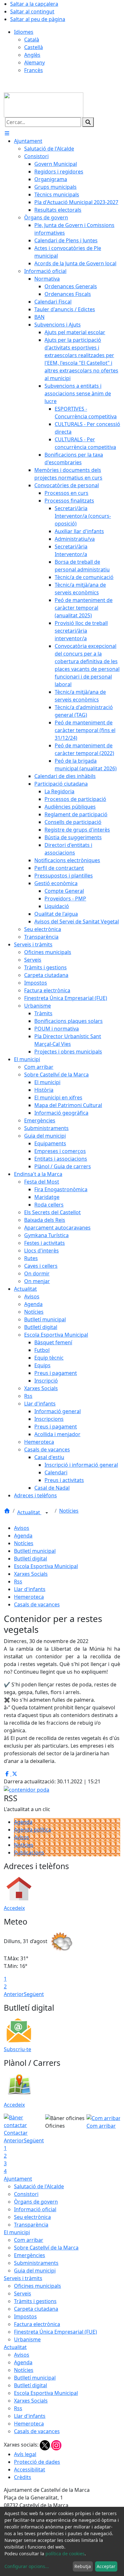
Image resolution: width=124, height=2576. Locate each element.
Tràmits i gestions (35, 2301)
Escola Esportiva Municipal (46, 1566)
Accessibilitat (30, 2470)
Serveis (23, 2293)
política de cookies (65, 2554)
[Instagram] (56, 2445)
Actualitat (29, 1512)
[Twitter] (45, 2445)
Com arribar (29, 2240)
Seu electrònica (32, 2217)
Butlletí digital (31, 1559)
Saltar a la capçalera (34, 4)
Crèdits (23, 2477)
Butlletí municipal (35, 1551)
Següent (34, 1994)
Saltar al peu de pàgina (38, 19)
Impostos (25, 2316)
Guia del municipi (35, 2271)
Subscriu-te (17, 2049)
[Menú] (7, 133)
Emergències (30, 2255)
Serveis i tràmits (23, 2278)
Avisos (22, 1528)
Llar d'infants (30, 1589)
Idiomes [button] (24, 32)
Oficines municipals (38, 2286)
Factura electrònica (37, 2324)
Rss (18, 1582)
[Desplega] (47, 1513)
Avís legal (25, 2454)
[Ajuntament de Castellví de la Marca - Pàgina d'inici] (44, 104)
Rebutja (83, 2566)
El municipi (17, 2232)
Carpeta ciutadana (36, 2309)
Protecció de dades (37, 2462)
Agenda (23, 1536)
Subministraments (36, 2263)
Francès (34, 70)
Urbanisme (27, 2339)
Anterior (14, 1994)
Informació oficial (35, 2209)
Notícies (69, 1511)
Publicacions (29, 1853)
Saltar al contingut (32, 11)
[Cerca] (88, 122)
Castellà (34, 47)
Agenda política (33, 1830)
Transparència (31, 2225)
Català (32, 40)
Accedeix (14, 1908)
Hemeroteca (29, 1597)
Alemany (34, 62)
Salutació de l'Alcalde (39, 2186)
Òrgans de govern (36, 2202)
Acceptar (106, 2566)
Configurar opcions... (27, 2566)
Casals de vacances (37, 1604)
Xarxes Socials (31, 1574)
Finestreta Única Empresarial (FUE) (55, 2332)
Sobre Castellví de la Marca (46, 2248)
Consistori (26, 2194)
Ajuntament (18, 2179)
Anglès (32, 55)
